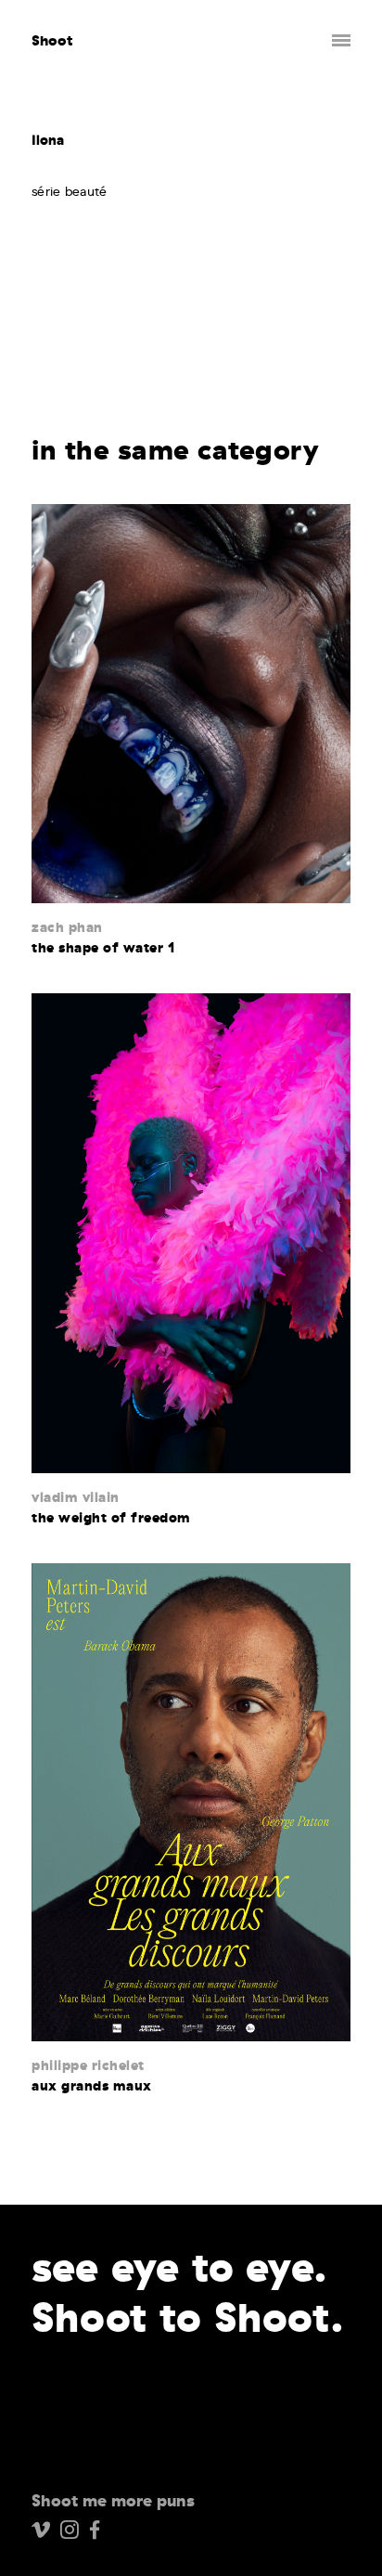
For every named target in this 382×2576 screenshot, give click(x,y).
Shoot (52, 40)
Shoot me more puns (113, 2501)
